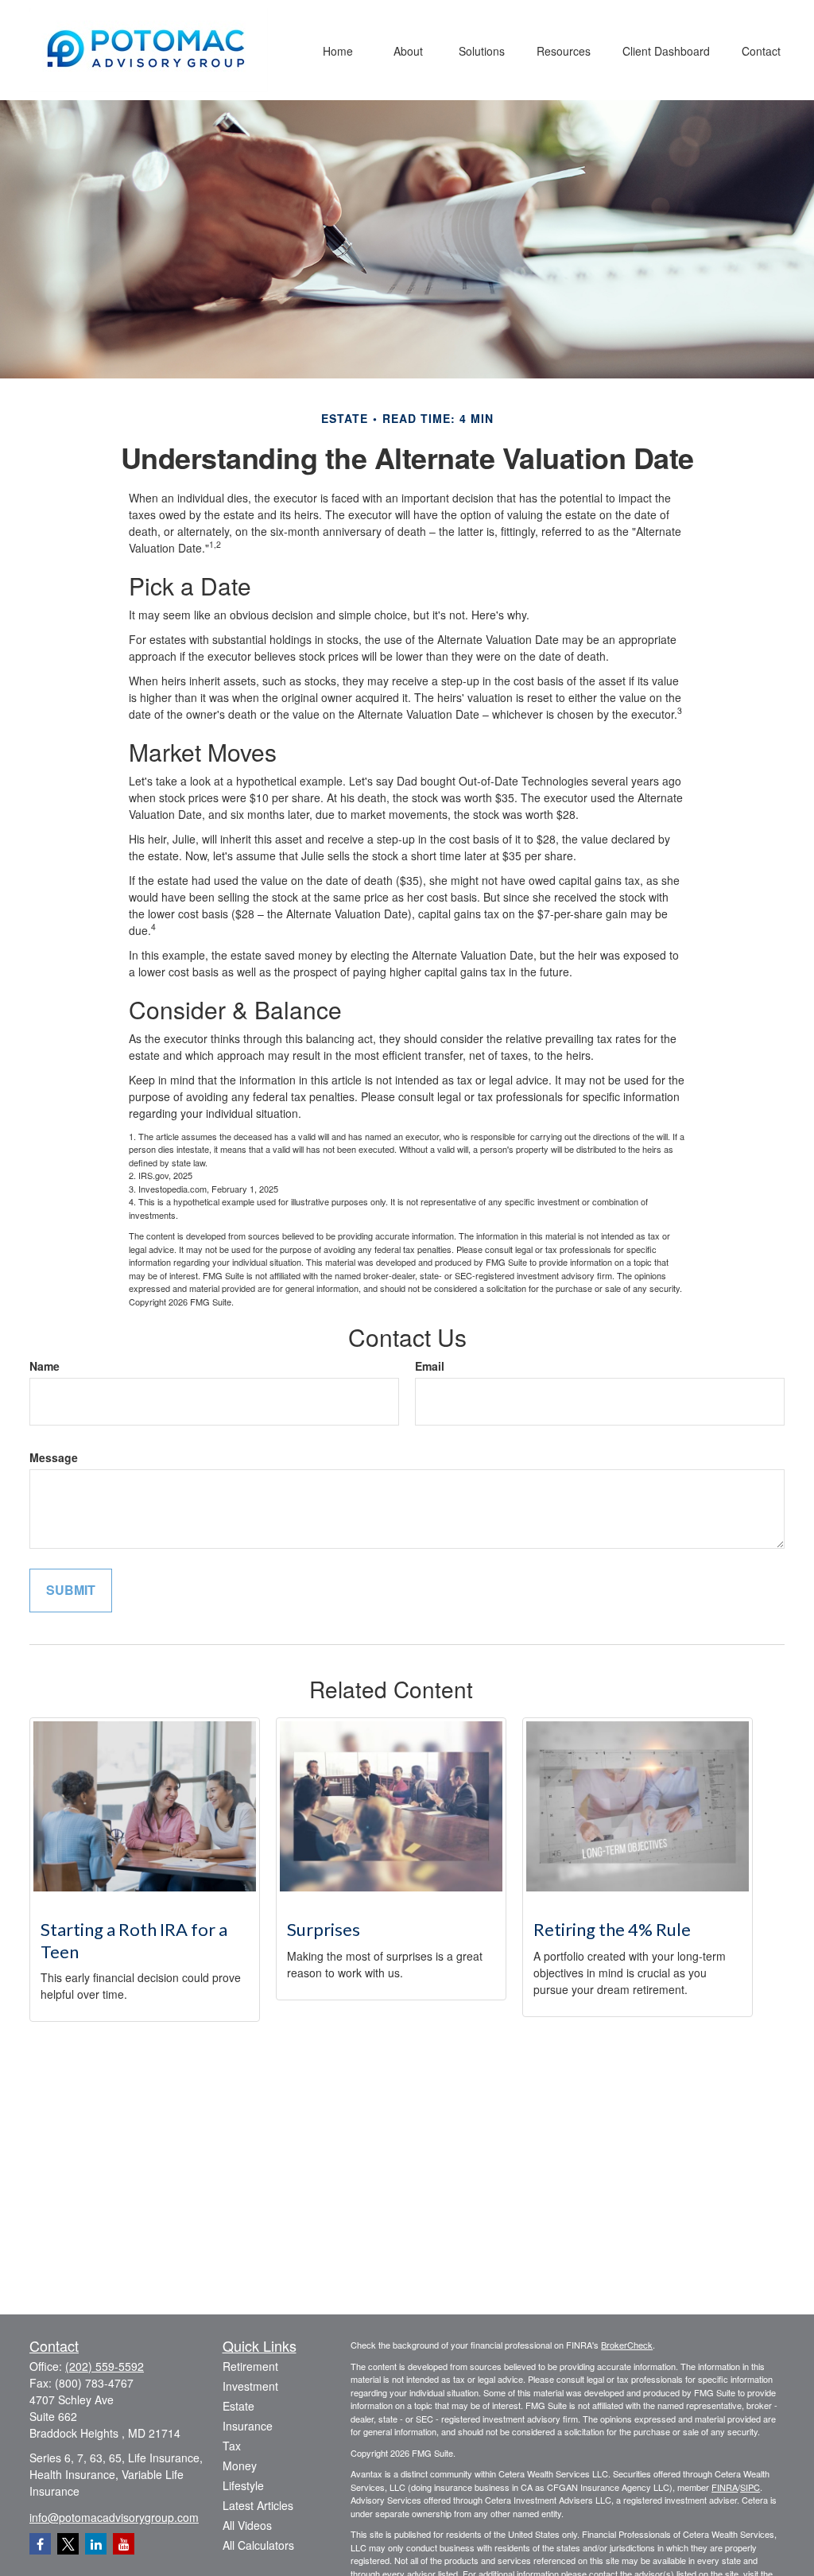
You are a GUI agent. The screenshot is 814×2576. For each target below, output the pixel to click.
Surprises (324, 1929)
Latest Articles (258, 2505)
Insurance (248, 2426)
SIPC (750, 2487)
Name (45, 1366)
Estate (238, 2406)
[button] (338, 50)
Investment (250, 2386)
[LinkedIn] (96, 2544)
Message (54, 1457)
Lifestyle (243, 2485)
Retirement (250, 2366)
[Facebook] (40, 2544)
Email (430, 1366)
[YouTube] (124, 2544)
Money (240, 2465)
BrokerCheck (627, 2345)
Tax (232, 2446)
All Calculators (258, 2545)
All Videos (247, 2525)
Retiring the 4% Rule (612, 1929)
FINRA (725, 2487)
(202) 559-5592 (105, 2366)
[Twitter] (68, 2544)
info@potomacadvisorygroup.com (114, 2517)
